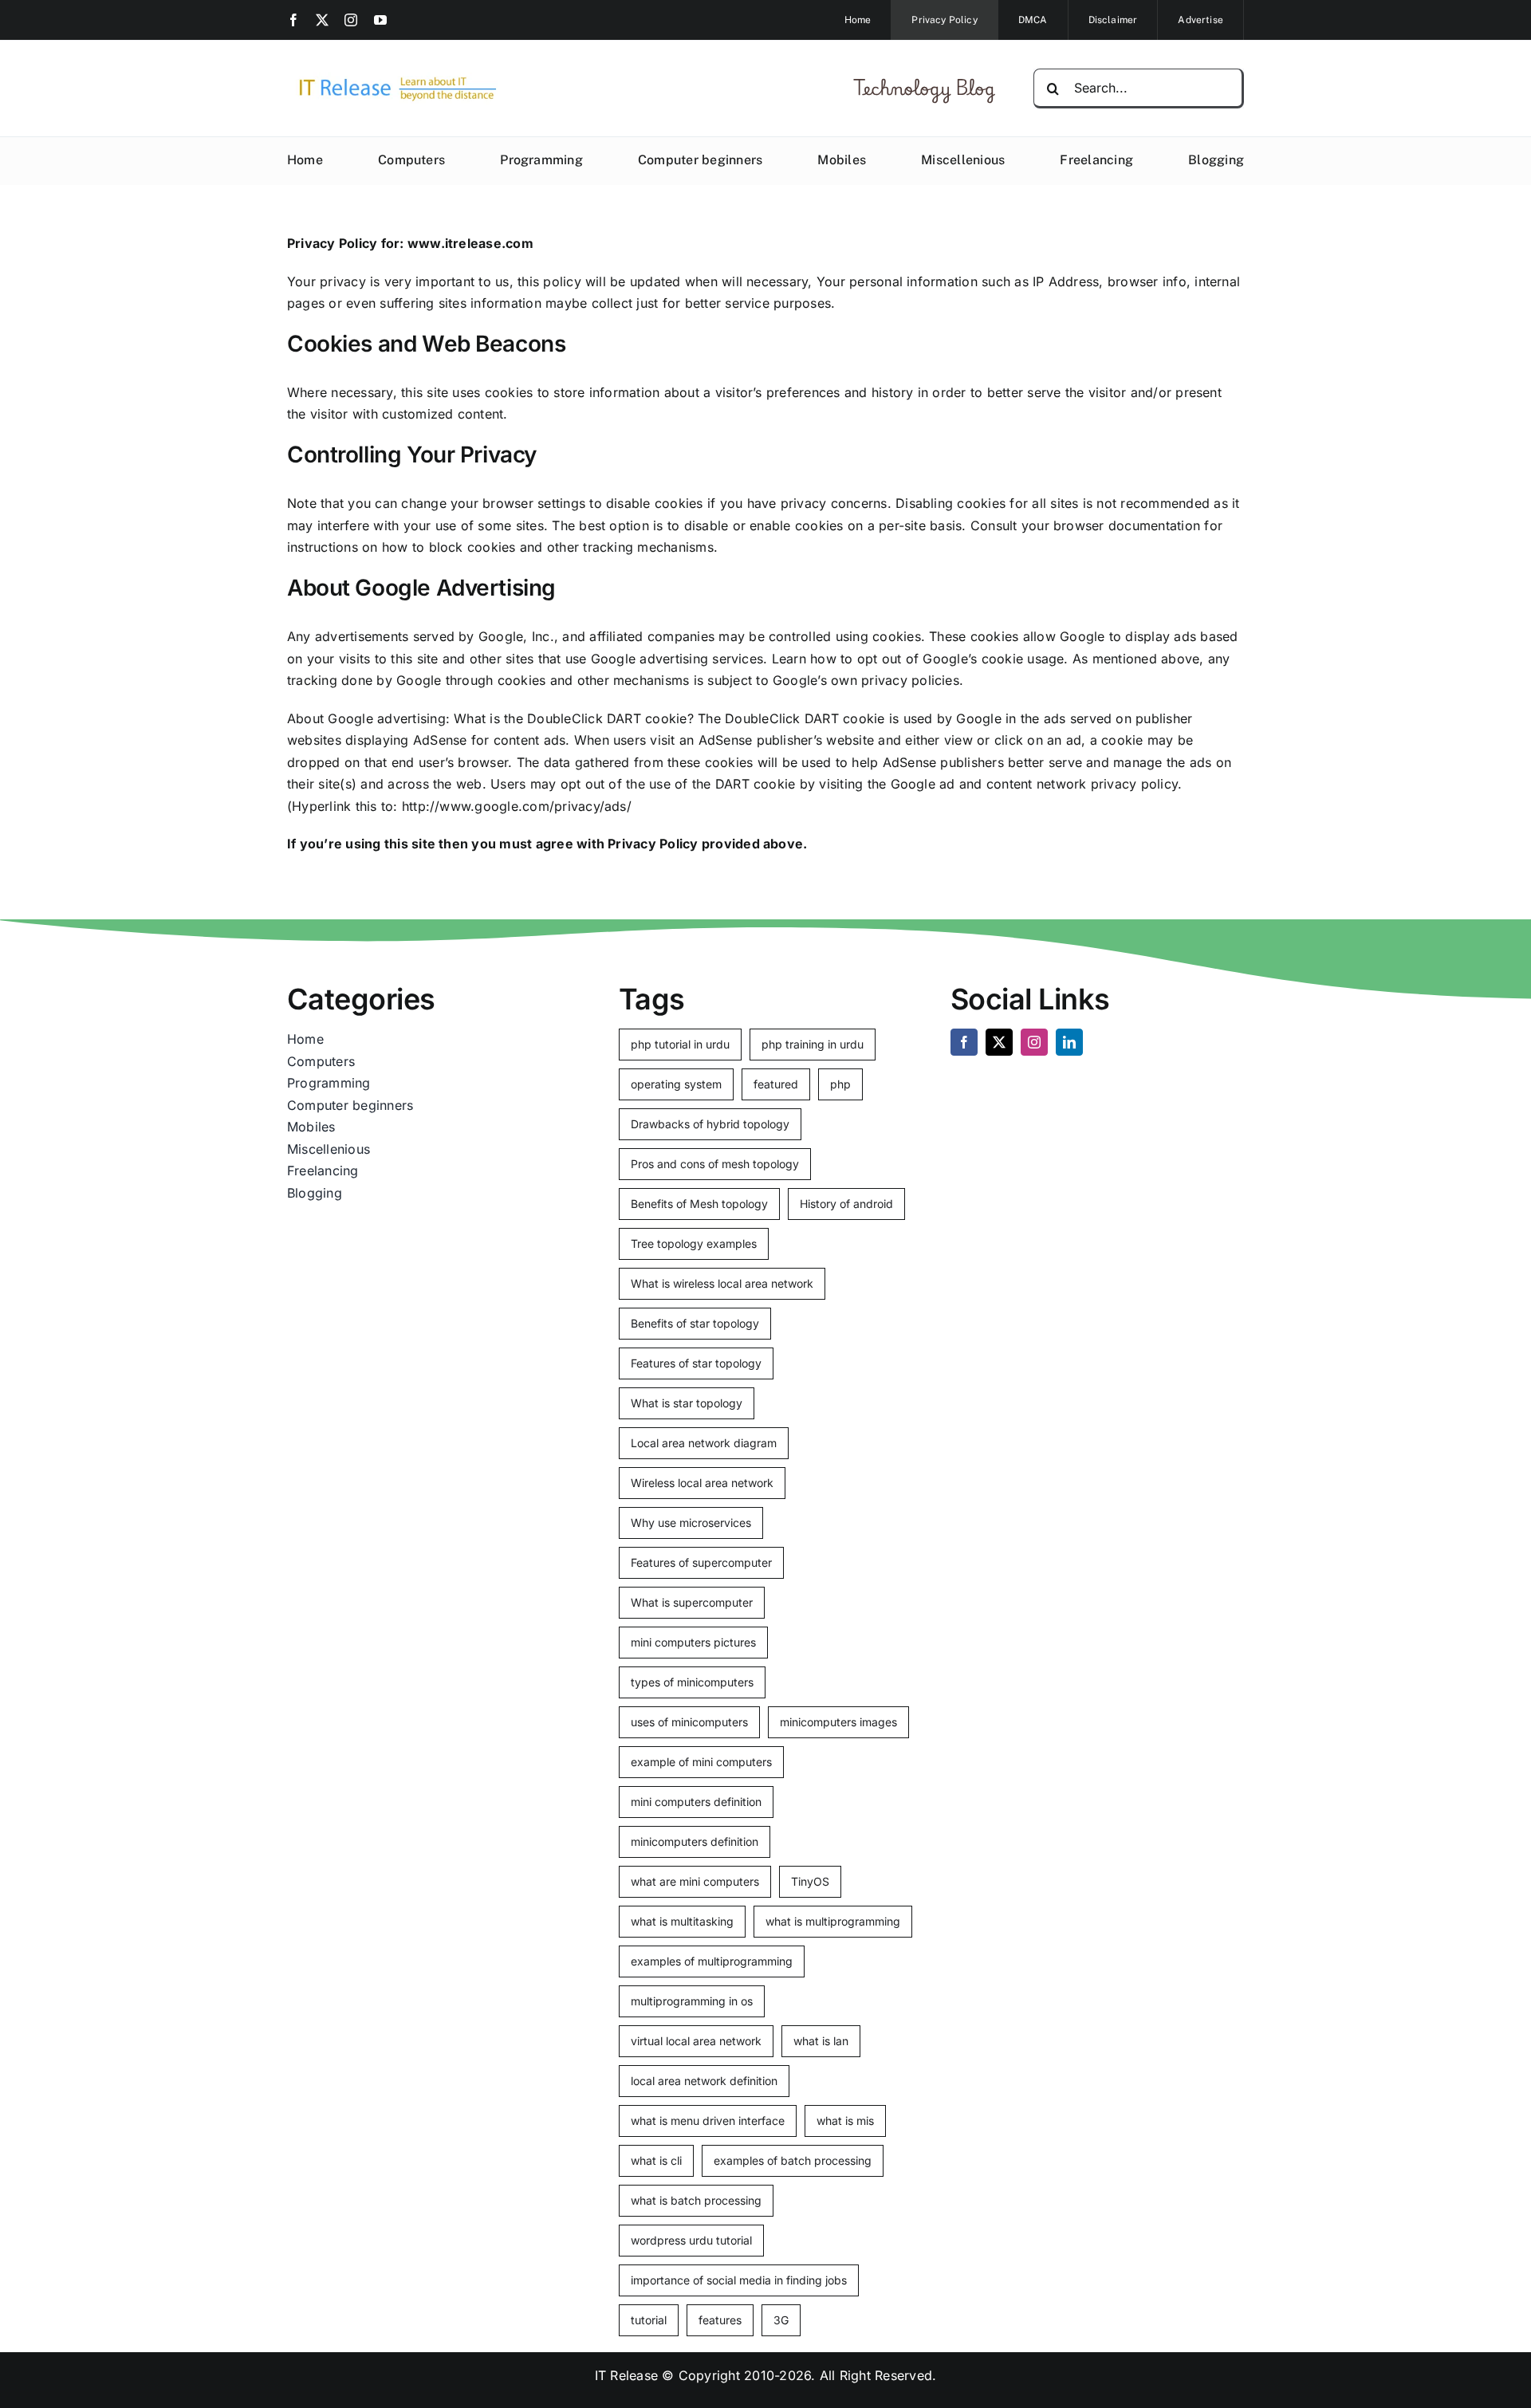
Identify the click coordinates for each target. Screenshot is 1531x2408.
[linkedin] (1069, 1042)
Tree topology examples (694, 1243)
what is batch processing (696, 2200)
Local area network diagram (704, 1443)
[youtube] (380, 20)
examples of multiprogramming (712, 1961)
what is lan (821, 2041)
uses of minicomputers (689, 1722)
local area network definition (704, 2081)
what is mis (845, 2121)
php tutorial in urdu (680, 1044)
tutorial (649, 2320)
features (720, 2320)
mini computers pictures (693, 1642)
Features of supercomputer (701, 1562)
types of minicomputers (692, 1682)
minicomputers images (838, 1722)
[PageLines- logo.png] (392, 78)
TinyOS (810, 1881)
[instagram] (351, 20)
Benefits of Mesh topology (699, 1204)
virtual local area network (696, 2041)
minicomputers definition (695, 1841)
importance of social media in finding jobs (739, 2280)
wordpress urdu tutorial (691, 2240)
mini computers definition (696, 1802)
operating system (676, 1084)
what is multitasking (682, 1921)
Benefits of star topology (695, 1323)
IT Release (626, 2375)
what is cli (656, 2160)
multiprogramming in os (692, 2001)
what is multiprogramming (833, 1921)
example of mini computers (701, 1762)
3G (781, 2320)
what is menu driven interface (708, 2121)
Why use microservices (691, 1523)
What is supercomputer (692, 1602)
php (840, 1084)
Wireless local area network (702, 1483)
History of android (846, 1204)
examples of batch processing (793, 2160)
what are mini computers (695, 1881)
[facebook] (293, 20)
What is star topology (687, 1403)
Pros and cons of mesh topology (715, 1164)
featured (776, 1084)
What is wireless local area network (722, 1283)
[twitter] (322, 20)
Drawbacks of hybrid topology (710, 1124)
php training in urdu (813, 1044)
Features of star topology (696, 1363)
